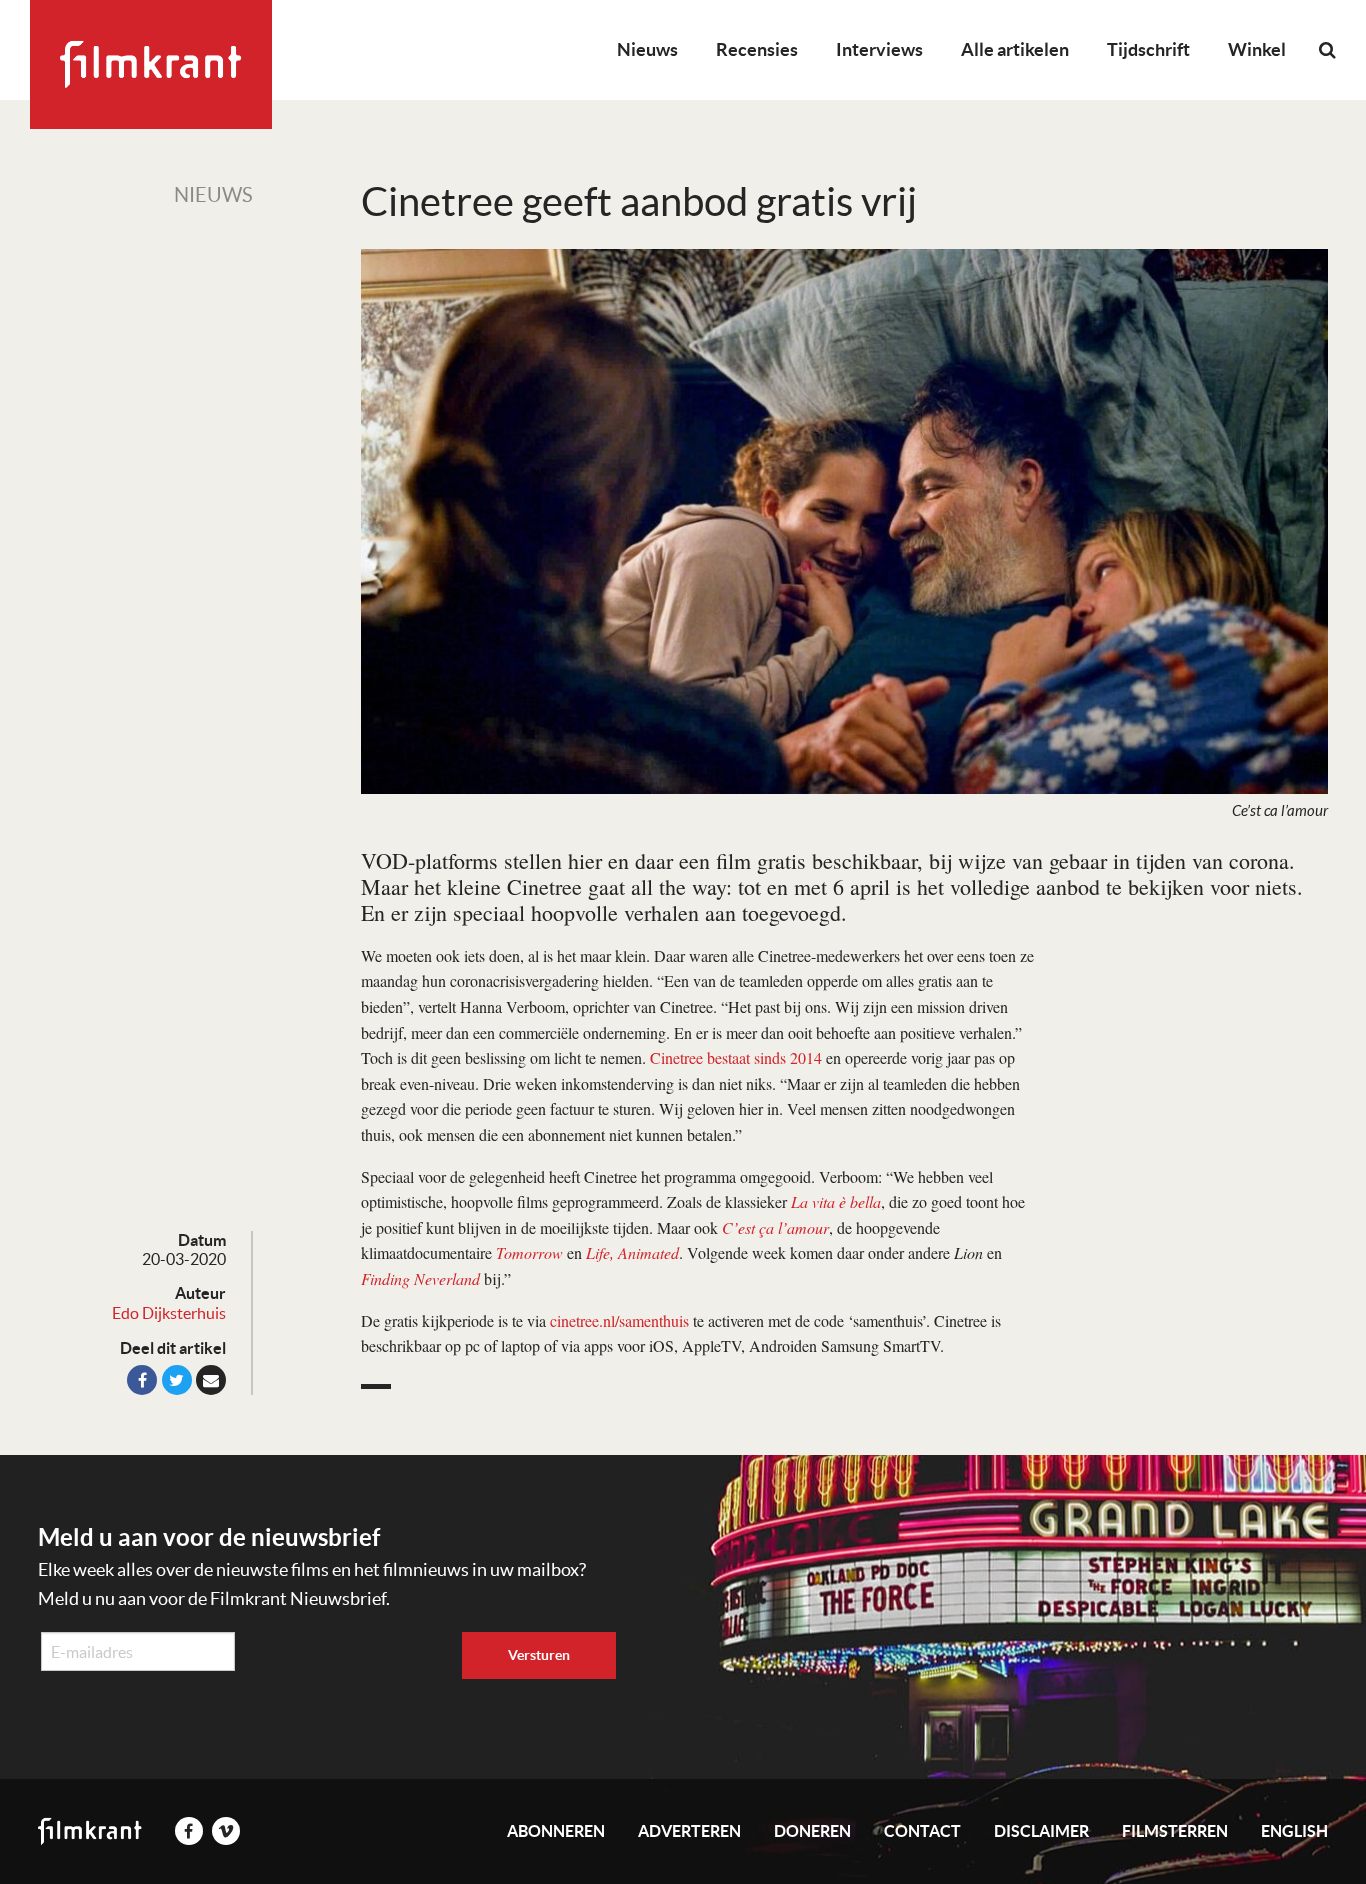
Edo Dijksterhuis (169, 1313)
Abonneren (556, 1831)
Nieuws (647, 49)
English (1294, 1831)
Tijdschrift (1148, 49)
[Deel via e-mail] (211, 1380)
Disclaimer (1041, 1831)
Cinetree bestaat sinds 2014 (736, 1057)
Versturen (539, 1655)
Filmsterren (1175, 1831)
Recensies (757, 49)
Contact (922, 1831)
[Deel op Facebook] (142, 1380)
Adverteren (689, 1831)
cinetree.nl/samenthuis (619, 1320)
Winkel (1257, 49)
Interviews (879, 49)
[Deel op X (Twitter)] (177, 1380)
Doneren (812, 1831)
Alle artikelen (1015, 49)
